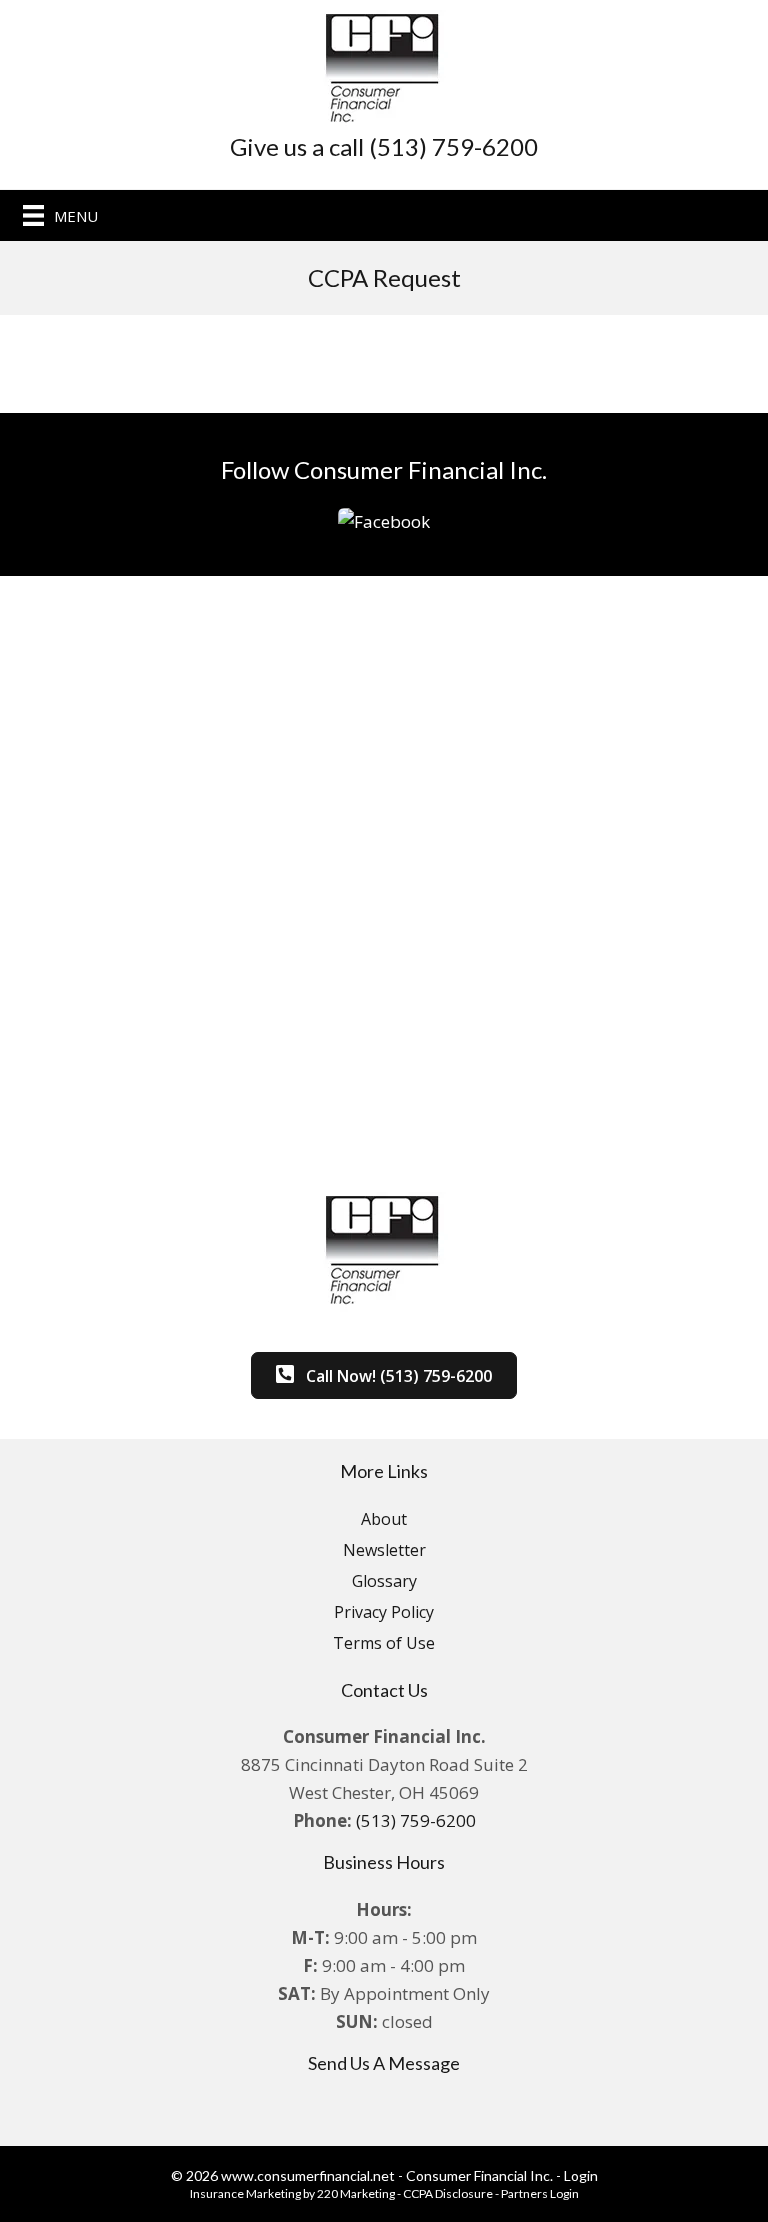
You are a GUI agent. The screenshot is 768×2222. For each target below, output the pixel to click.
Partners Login (540, 2193)
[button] (384, 519)
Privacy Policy (384, 1612)
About (384, 1519)
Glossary (384, 1581)
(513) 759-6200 (416, 1820)
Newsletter (384, 1550)
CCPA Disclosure (448, 2193)
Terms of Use (384, 1643)
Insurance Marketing (245, 2193)
